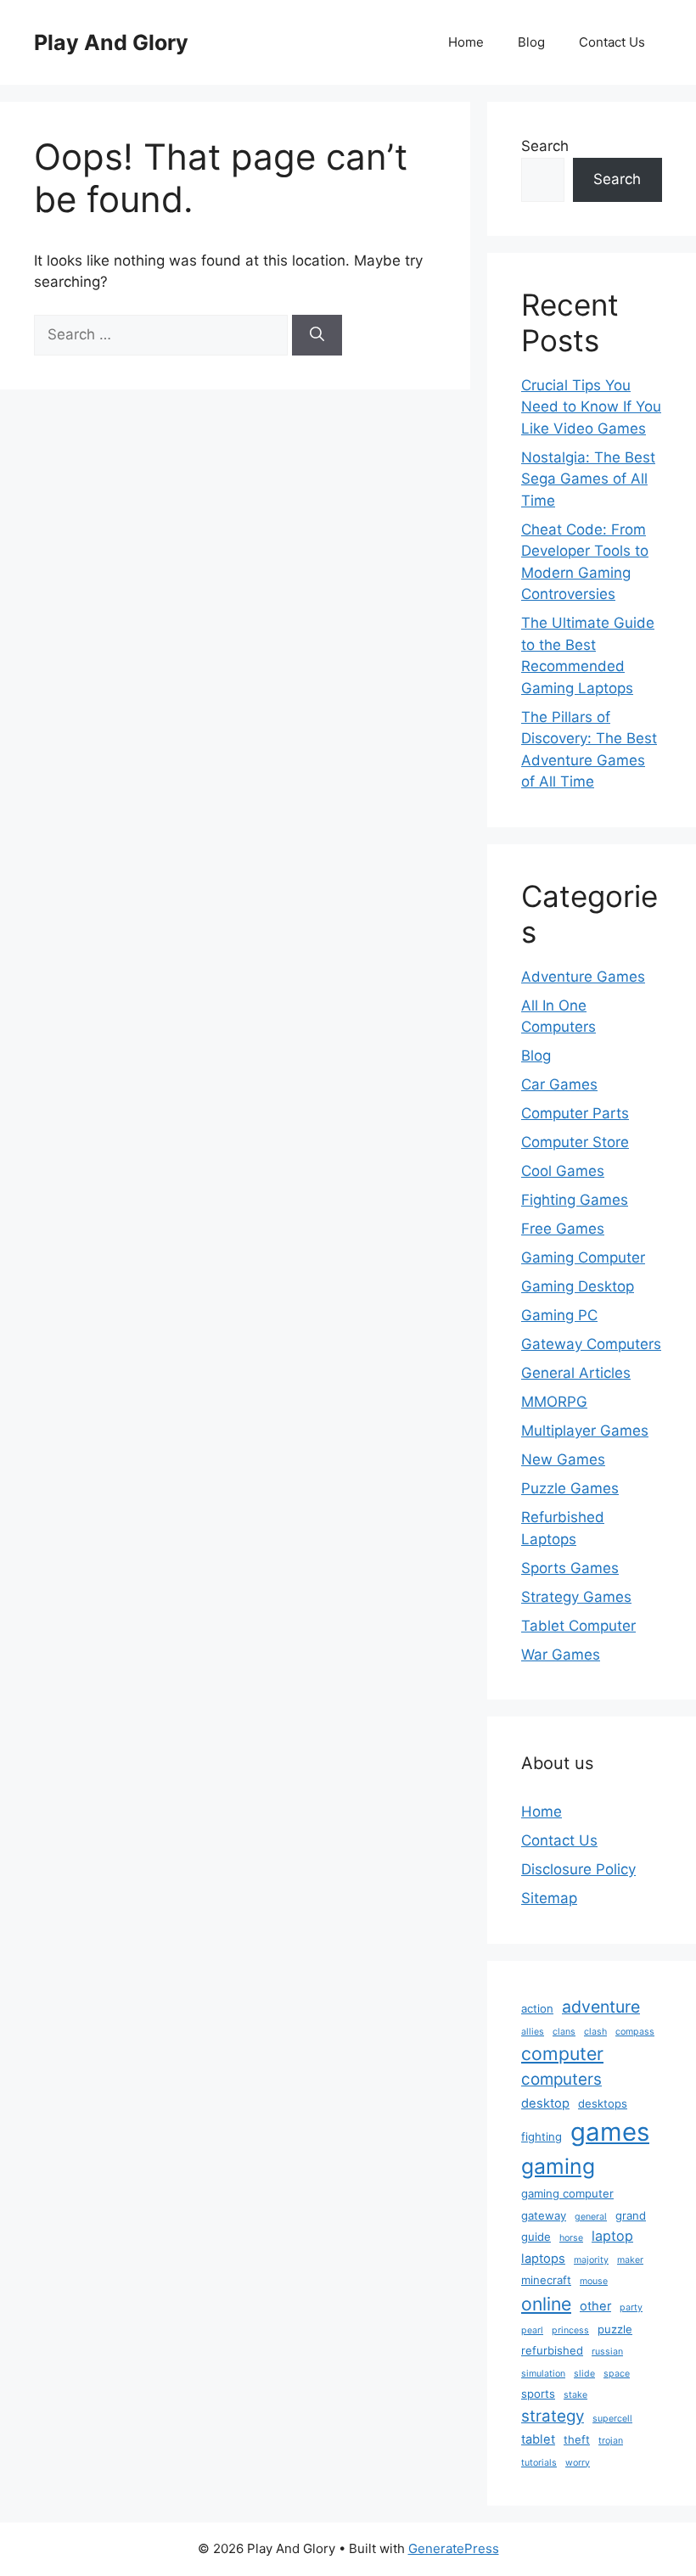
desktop (545, 2103)
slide (584, 2374)
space (617, 2374)
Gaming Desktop (578, 1286)
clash (595, 2032)
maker (630, 2260)
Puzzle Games (570, 1488)
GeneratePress (454, 2548)
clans (564, 2032)
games (610, 2132)
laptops (543, 2259)
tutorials (539, 2463)
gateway (544, 2215)
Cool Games (563, 1171)
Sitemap (549, 1898)
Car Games (559, 1084)
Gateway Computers (591, 1344)
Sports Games (570, 1568)
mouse (594, 2281)
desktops (603, 2103)
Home (466, 42)
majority (591, 2260)
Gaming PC (559, 1315)
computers (561, 2079)
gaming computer (567, 2193)
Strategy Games (576, 1597)
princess (570, 2330)
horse (571, 2238)
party (631, 2307)
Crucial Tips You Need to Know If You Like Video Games (591, 407)
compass (635, 2032)
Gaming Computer (583, 1257)
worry (578, 2463)
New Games (563, 1459)
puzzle (615, 2329)
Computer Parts (575, 1113)
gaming (558, 2166)
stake (575, 2395)
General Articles (576, 1373)
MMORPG (554, 1402)
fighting (542, 2136)
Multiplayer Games (585, 1431)
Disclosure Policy (578, 1869)
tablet (538, 2439)
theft (577, 2439)
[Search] (317, 335)
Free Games (563, 1229)
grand (631, 2215)
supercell (612, 2419)
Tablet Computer (578, 1626)
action (537, 2008)
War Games (561, 1655)
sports (538, 2394)
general (591, 2217)
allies (533, 2032)
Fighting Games (575, 1200)
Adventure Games (583, 977)
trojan (611, 2441)
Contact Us (612, 42)
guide (536, 2237)
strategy (553, 2416)
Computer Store (575, 1142)
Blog (531, 42)
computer (562, 2053)
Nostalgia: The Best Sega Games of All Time (588, 479)
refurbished (552, 2350)
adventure (601, 2007)
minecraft (546, 2280)
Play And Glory (111, 42)
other (595, 2306)
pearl (532, 2330)
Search (545, 146)
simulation (543, 2374)
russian (607, 2352)
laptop (612, 2236)
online (546, 2304)
